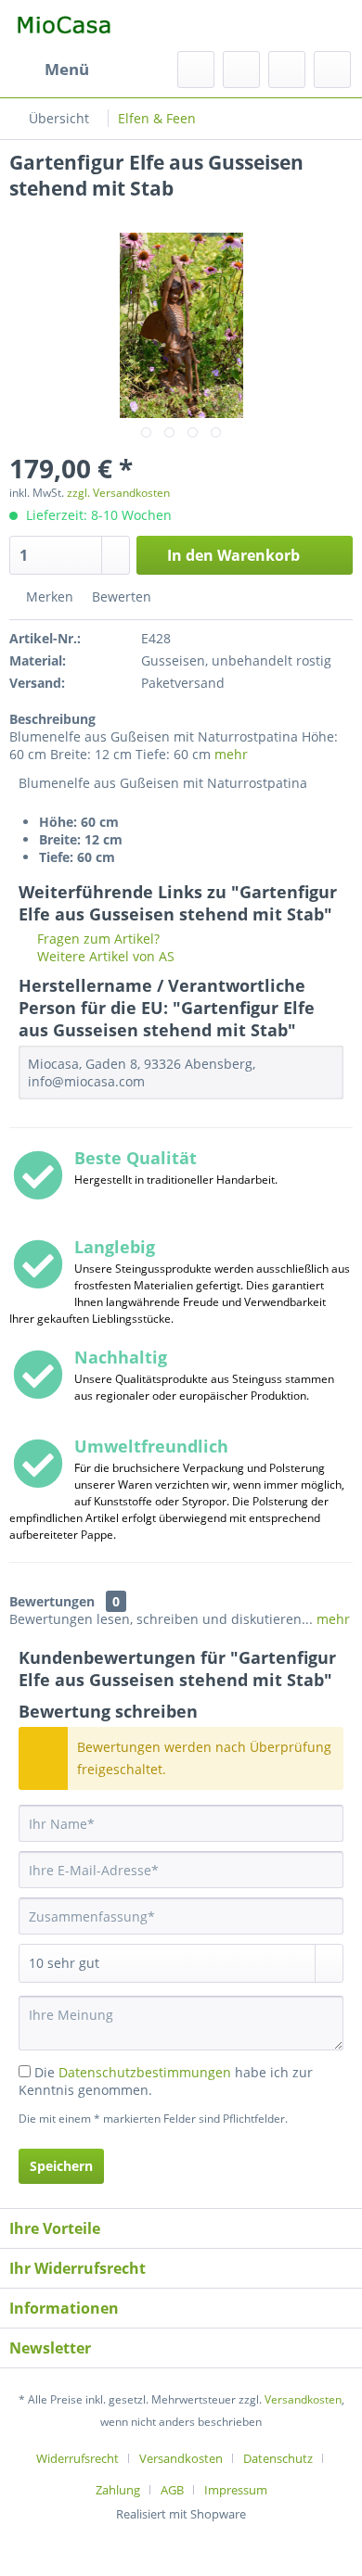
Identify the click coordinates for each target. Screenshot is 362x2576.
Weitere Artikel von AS (104, 956)
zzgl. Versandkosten (118, 493)
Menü (67, 69)
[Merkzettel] (241, 70)
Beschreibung (52, 719)
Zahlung (118, 2490)
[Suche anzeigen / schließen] (196, 70)
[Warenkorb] (332, 70)
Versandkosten (303, 2399)
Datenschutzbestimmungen (145, 2072)
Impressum (236, 2490)
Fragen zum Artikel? (97, 939)
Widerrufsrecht (78, 2458)
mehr (231, 754)
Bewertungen (52, 1601)
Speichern (61, 2166)
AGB (172, 2490)
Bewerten (120, 596)
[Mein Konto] (287, 70)
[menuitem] (49, 70)
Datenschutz (278, 2458)
